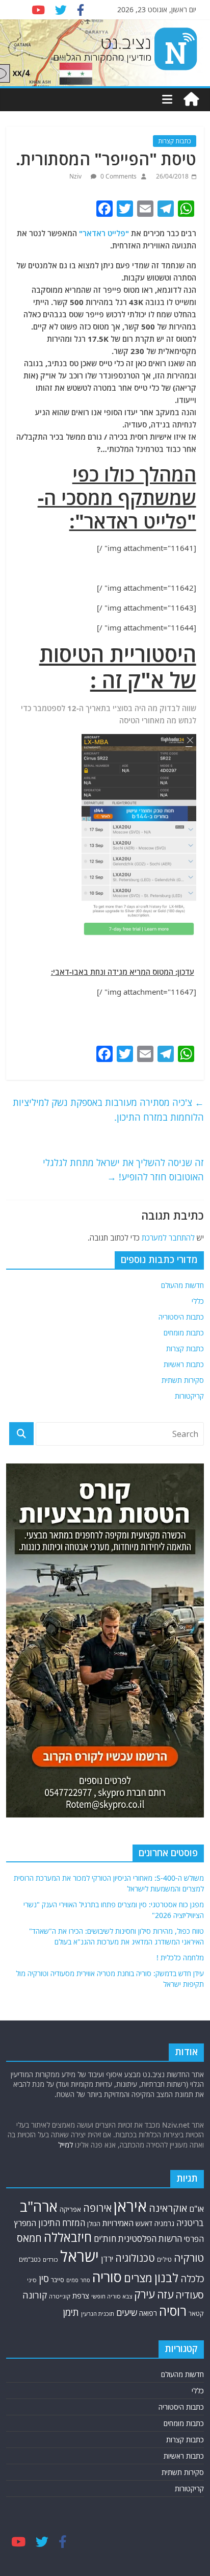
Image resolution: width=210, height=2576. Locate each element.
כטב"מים (30, 2259)
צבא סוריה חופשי (112, 2296)
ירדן (107, 2259)
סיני (32, 2280)
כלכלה (192, 2278)
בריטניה (190, 2223)
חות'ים (105, 2239)
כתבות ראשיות (184, 1364)
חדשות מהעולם (182, 1285)
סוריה (107, 2277)
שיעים (127, 2313)
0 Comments (118, 176)
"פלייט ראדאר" (105, 233)
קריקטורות (189, 1396)
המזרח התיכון (62, 2223)
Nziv (76, 176)
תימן (71, 2312)
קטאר (196, 2314)
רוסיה (173, 2311)
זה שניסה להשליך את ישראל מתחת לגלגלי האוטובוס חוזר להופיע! (123, 1170)
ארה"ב (39, 2206)
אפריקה (70, 2209)
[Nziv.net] (191, 99)
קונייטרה (60, 2296)
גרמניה (164, 2223)
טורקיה (189, 2258)
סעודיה (190, 2295)
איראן (130, 2206)
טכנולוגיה (135, 2258)
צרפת (81, 2295)
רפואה (148, 2313)
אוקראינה (168, 2208)
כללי (198, 1301)
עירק (145, 2294)
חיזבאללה (68, 2237)
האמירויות (118, 2223)
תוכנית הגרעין (98, 2314)
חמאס (29, 2238)
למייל (65, 2145)
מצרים (138, 2278)
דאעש (144, 2223)
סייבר (58, 2280)
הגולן (94, 2224)
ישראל (80, 2256)
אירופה (97, 2208)
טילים (164, 2259)
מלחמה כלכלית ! (180, 1958)
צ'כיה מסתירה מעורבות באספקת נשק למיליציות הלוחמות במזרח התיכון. (108, 1110)
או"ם (196, 2209)
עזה (165, 2294)
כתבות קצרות (175, 141)
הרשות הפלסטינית (150, 2239)
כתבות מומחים (184, 1333)
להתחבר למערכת (168, 1238)
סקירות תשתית (183, 1380)
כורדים (50, 2259)
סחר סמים (78, 2280)
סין (44, 2279)
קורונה (35, 2295)
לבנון (166, 2278)
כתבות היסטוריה (181, 1317)
